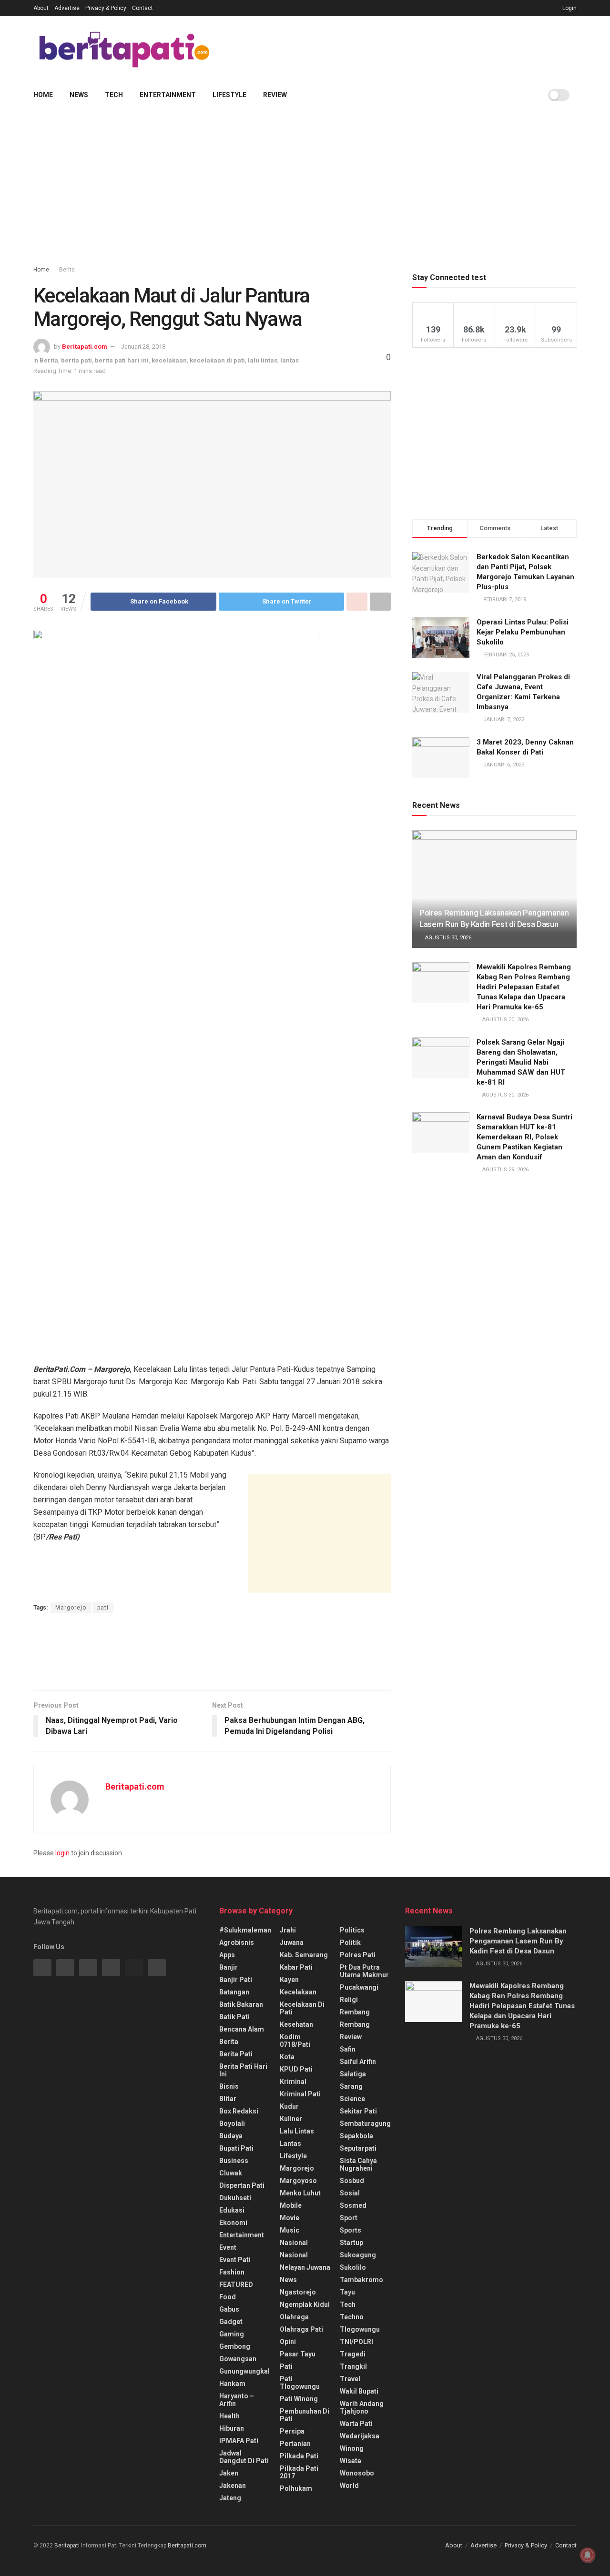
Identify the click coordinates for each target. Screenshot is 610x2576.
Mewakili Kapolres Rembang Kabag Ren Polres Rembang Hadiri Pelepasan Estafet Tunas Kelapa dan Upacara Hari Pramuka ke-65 (524, 987)
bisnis (229, 2086)
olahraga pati (301, 2329)
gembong (235, 2346)
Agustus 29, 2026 (505, 1170)
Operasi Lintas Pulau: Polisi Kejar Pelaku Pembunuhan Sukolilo (523, 632)
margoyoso (298, 2181)
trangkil (353, 2366)
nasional (294, 2243)
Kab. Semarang (304, 1955)
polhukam (296, 2488)
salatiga (353, 2074)
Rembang (355, 2024)
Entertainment (168, 95)
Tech (114, 95)
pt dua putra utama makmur (364, 1971)
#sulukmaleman (245, 1930)
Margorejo (71, 1608)
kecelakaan (169, 360)
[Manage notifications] (588, 2555)
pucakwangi (359, 1987)
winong (352, 2448)
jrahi (288, 1930)
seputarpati (358, 2148)
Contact (142, 8)
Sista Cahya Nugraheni (358, 2164)
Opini (288, 2342)
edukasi (232, 2210)
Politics (352, 1930)
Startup (351, 2243)
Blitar (228, 2099)
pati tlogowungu (300, 2383)
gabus (229, 2309)
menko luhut (300, 2193)
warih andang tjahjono (362, 2407)
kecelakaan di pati (217, 360)
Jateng (230, 2498)
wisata (351, 2461)
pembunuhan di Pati (305, 2415)
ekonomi (233, 2223)
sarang (351, 2086)
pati (103, 1608)
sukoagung (358, 2255)
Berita (67, 270)
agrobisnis (237, 1942)
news (288, 2280)
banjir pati (236, 1980)
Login (569, 8)
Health (229, 2416)
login (62, 1853)
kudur (289, 2106)
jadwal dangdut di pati (244, 2457)
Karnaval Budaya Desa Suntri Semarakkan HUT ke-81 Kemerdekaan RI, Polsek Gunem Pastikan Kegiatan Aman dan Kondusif (524, 1137)
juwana (292, 1942)
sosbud (352, 2181)
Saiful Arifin (358, 2062)
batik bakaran (241, 2004)
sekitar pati (358, 2111)
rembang (355, 2012)
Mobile (291, 2205)
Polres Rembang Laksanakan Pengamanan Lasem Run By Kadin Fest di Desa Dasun (518, 1941)
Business (234, 2161)
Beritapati (67, 2546)
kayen (289, 1980)
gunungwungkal (244, 2371)
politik (350, 1942)
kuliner (291, 2119)
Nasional (294, 2255)
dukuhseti (235, 2198)
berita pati (76, 360)
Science (352, 2099)
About (41, 8)
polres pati (358, 1955)
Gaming (232, 2334)
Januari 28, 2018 (143, 347)
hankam (232, 2384)
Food (228, 2297)
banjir (229, 1967)
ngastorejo (298, 2292)
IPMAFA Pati (239, 2441)
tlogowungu (360, 2329)
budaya (231, 2136)
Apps (227, 1955)
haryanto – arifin (237, 2400)
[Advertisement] (403, 48)
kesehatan (296, 2024)
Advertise (67, 8)
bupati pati (236, 2148)
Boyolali (232, 2123)
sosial (350, 2193)
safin (348, 2049)
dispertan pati (242, 2185)
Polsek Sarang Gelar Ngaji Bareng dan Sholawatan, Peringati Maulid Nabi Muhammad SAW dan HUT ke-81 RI (521, 1062)
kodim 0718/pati (295, 2041)
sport (349, 2218)
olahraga (294, 2317)
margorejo (297, 2168)
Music (290, 2230)
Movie (290, 2218)
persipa (292, 2431)
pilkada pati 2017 (299, 2472)
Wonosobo (357, 2473)
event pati (235, 2260)
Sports (351, 2230)
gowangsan (238, 2359)
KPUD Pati (296, 2069)
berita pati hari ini (122, 360)
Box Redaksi (239, 2111)
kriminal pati (300, 2094)
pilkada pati (299, 2456)
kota (287, 2057)
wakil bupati (359, 2391)
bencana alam (242, 2029)
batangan (234, 1992)
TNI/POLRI (356, 2342)
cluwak (231, 2173)
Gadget (231, 2322)
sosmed (353, 2205)
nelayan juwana (305, 2267)
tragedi (353, 2354)
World (349, 2485)
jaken (229, 2473)
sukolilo (353, 2267)
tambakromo (361, 2280)
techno (352, 2317)
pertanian (295, 2444)
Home (43, 95)
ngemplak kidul (305, 2304)
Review (275, 95)
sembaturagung (365, 2123)
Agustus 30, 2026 (447, 938)
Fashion (232, 2272)
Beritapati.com (85, 347)
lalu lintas (263, 360)
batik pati (234, 2017)
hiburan (232, 2428)
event (228, 2247)
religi (349, 2000)
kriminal (293, 2082)
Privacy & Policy (106, 8)
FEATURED (236, 2284)
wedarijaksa (360, 2436)
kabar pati (296, 1967)
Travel (350, 2379)
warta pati (356, 2424)
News (79, 95)
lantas (290, 360)
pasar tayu (298, 2354)
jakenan (233, 2485)
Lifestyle (229, 95)
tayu (347, 2292)
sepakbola (356, 2136)
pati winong (299, 2399)
